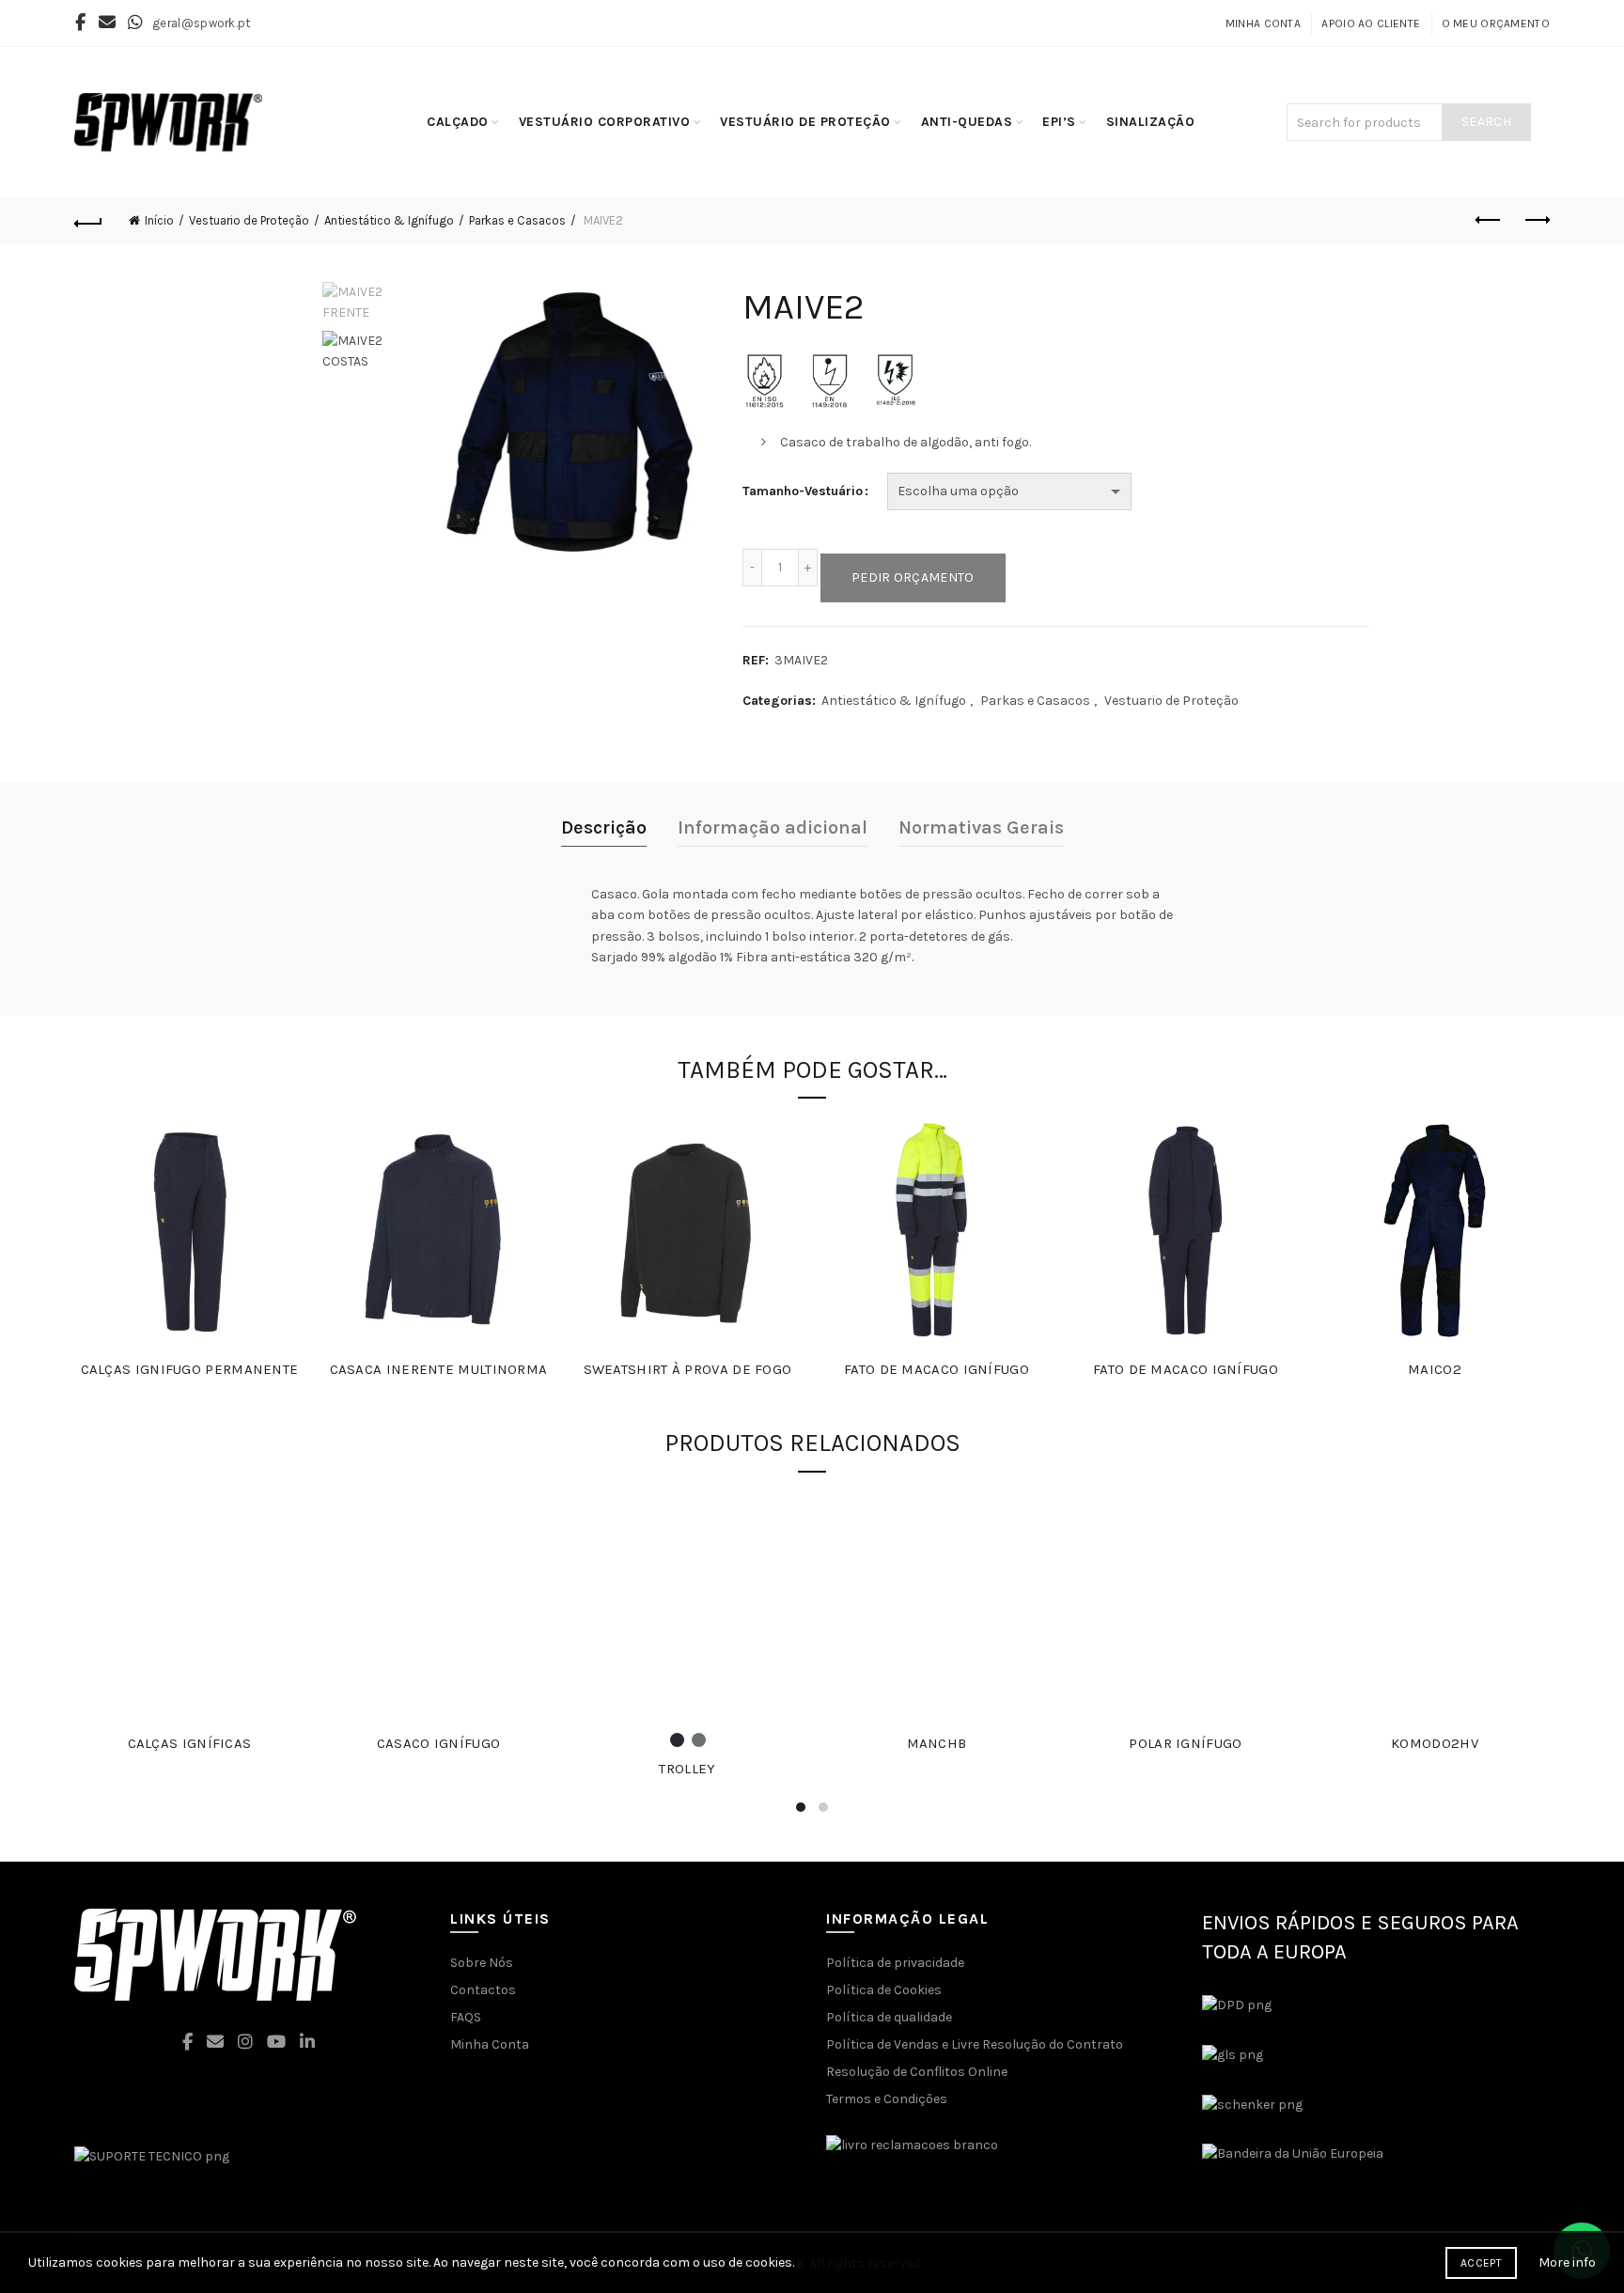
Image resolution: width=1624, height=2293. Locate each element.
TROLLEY (687, 1769)
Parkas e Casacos (517, 220)
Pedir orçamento (913, 577)
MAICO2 (1435, 1369)
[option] (363, 306)
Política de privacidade (895, 1963)
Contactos (483, 1990)
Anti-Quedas (967, 122)
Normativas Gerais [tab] (981, 827)
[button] (411, 2263)
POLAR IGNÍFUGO (1185, 1743)
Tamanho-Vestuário (803, 491)
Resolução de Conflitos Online (917, 2072)
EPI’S (1059, 122)
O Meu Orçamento (1496, 23)
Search (1486, 122)
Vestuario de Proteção (249, 220)
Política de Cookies (884, 1990)
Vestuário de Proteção (805, 122)
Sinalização (1151, 122)
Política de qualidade (889, 2017)
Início (159, 220)
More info (1567, 2262)
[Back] (88, 221)
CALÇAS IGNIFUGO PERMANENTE (190, 1369)
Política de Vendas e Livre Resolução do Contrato (975, 2044)
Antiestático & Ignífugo (389, 220)
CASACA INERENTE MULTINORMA (439, 1369)
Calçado (458, 122)
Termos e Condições (887, 2099)
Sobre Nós (482, 1963)
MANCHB (937, 1743)
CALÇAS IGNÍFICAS (190, 1743)
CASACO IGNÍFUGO (439, 1743)
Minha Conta (1263, 23)
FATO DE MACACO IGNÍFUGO (937, 1369)
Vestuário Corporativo (605, 122)
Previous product (1489, 221)
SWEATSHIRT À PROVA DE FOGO (688, 1369)
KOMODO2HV (1435, 1743)
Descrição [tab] (604, 827)
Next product (1536, 221)
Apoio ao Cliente (1371, 23)
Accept (1481, 2263)
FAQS (466, 2017)
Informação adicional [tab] (773, 827)
